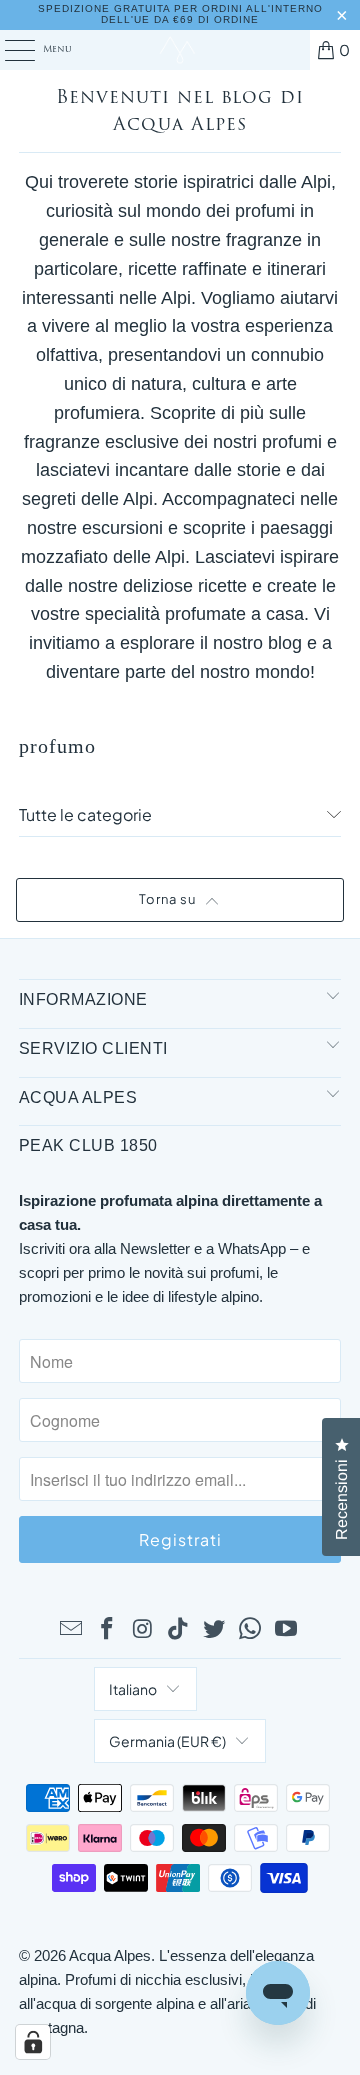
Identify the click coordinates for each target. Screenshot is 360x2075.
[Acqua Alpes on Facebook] (108, 1630)
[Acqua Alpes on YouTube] (286, 1630)
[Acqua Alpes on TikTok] (179, 1630)
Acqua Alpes (110, 1955)
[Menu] (9, 50)
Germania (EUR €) (167, 1741)
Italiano (133, 1689)
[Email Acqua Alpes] (72, 1630)
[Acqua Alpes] (180, 50)
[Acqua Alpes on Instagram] (143, 1630)
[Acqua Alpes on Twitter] (215, 1630)
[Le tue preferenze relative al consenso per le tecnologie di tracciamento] (33, 2042)
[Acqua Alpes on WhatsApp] (251, 1630)
